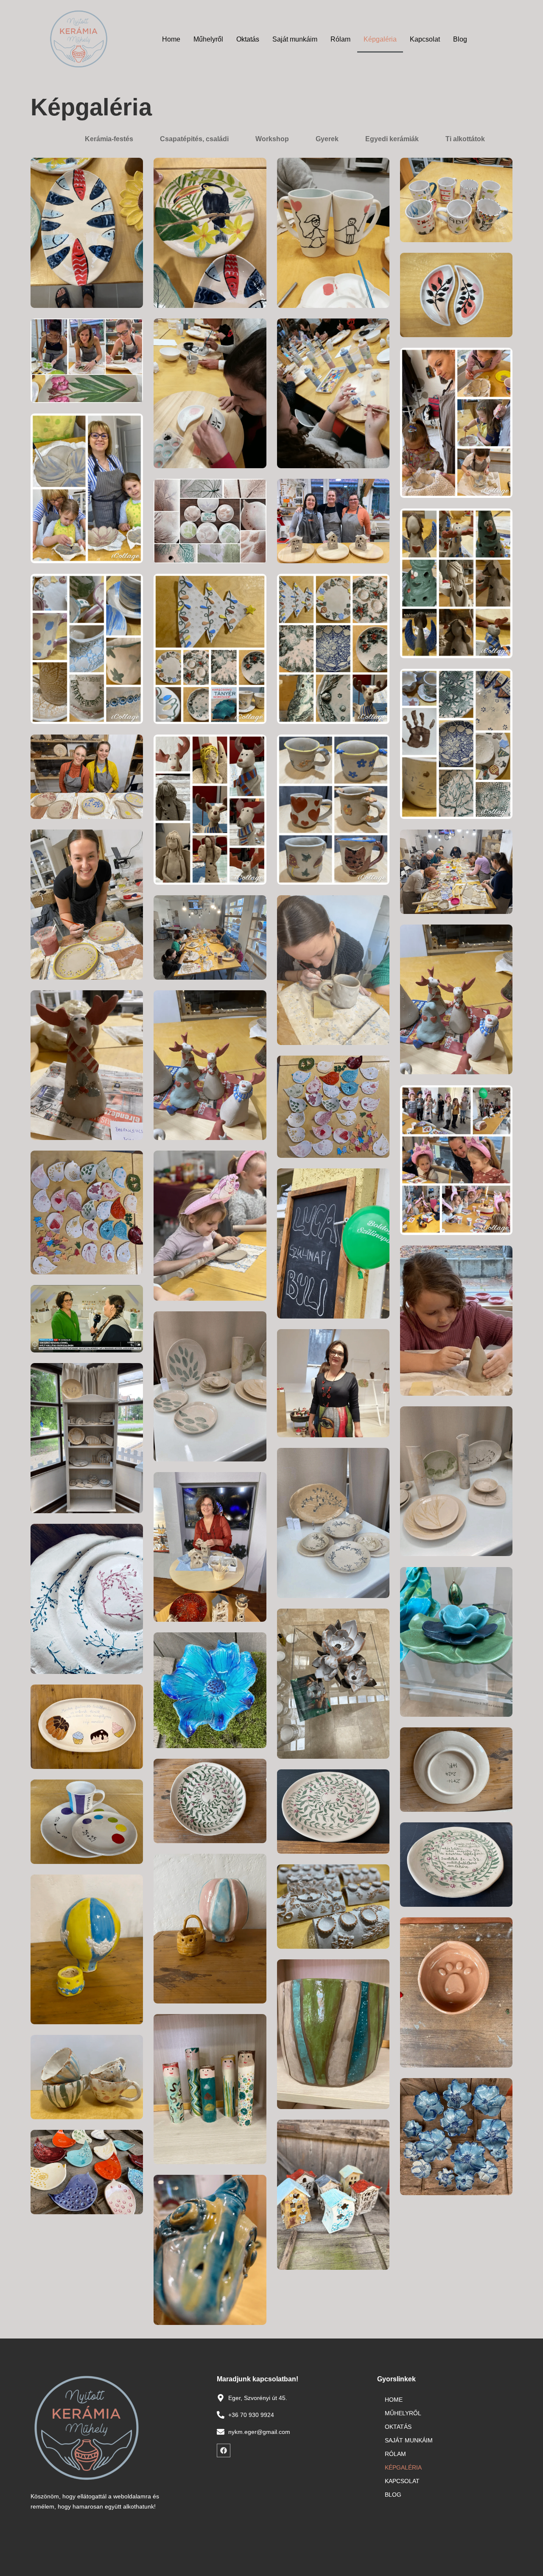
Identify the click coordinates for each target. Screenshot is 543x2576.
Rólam (340, 39)
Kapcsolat (425, 39)
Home (171, 39)
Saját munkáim (295, 39)
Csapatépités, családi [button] (194, 139)
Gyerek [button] (327, 139)
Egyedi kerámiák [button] (392, 139)
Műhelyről (208, 39)
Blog (460, 39)
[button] (58, 139)
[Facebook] (224, 2450)
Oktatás (248, 39)
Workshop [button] (272, 139)
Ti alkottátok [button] (465, 139)
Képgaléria (380, 39)
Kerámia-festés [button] (109, 139)
